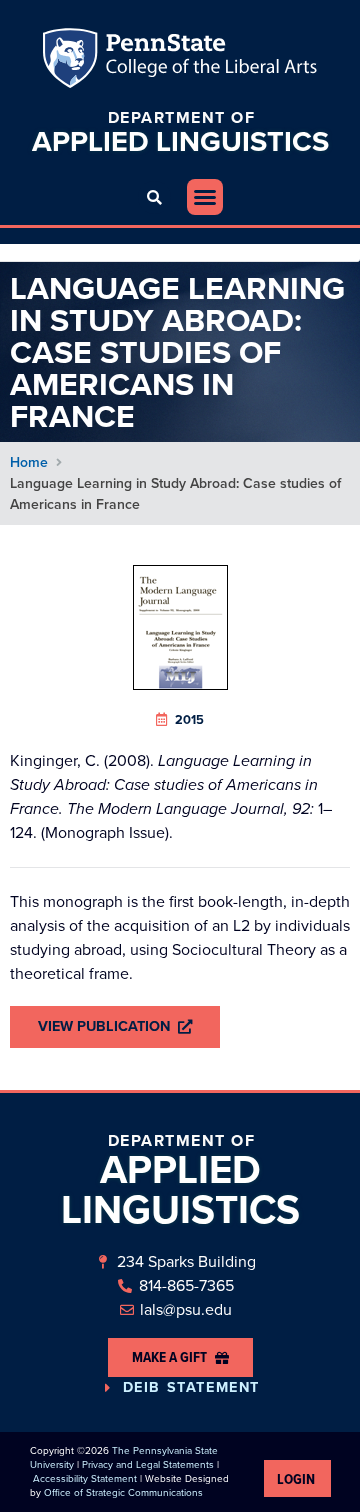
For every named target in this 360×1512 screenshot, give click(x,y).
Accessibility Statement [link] (85, 1478)
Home (29, 462)
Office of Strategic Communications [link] (123, 1492)
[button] (154, 197)
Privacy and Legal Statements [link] (148, 1464)
